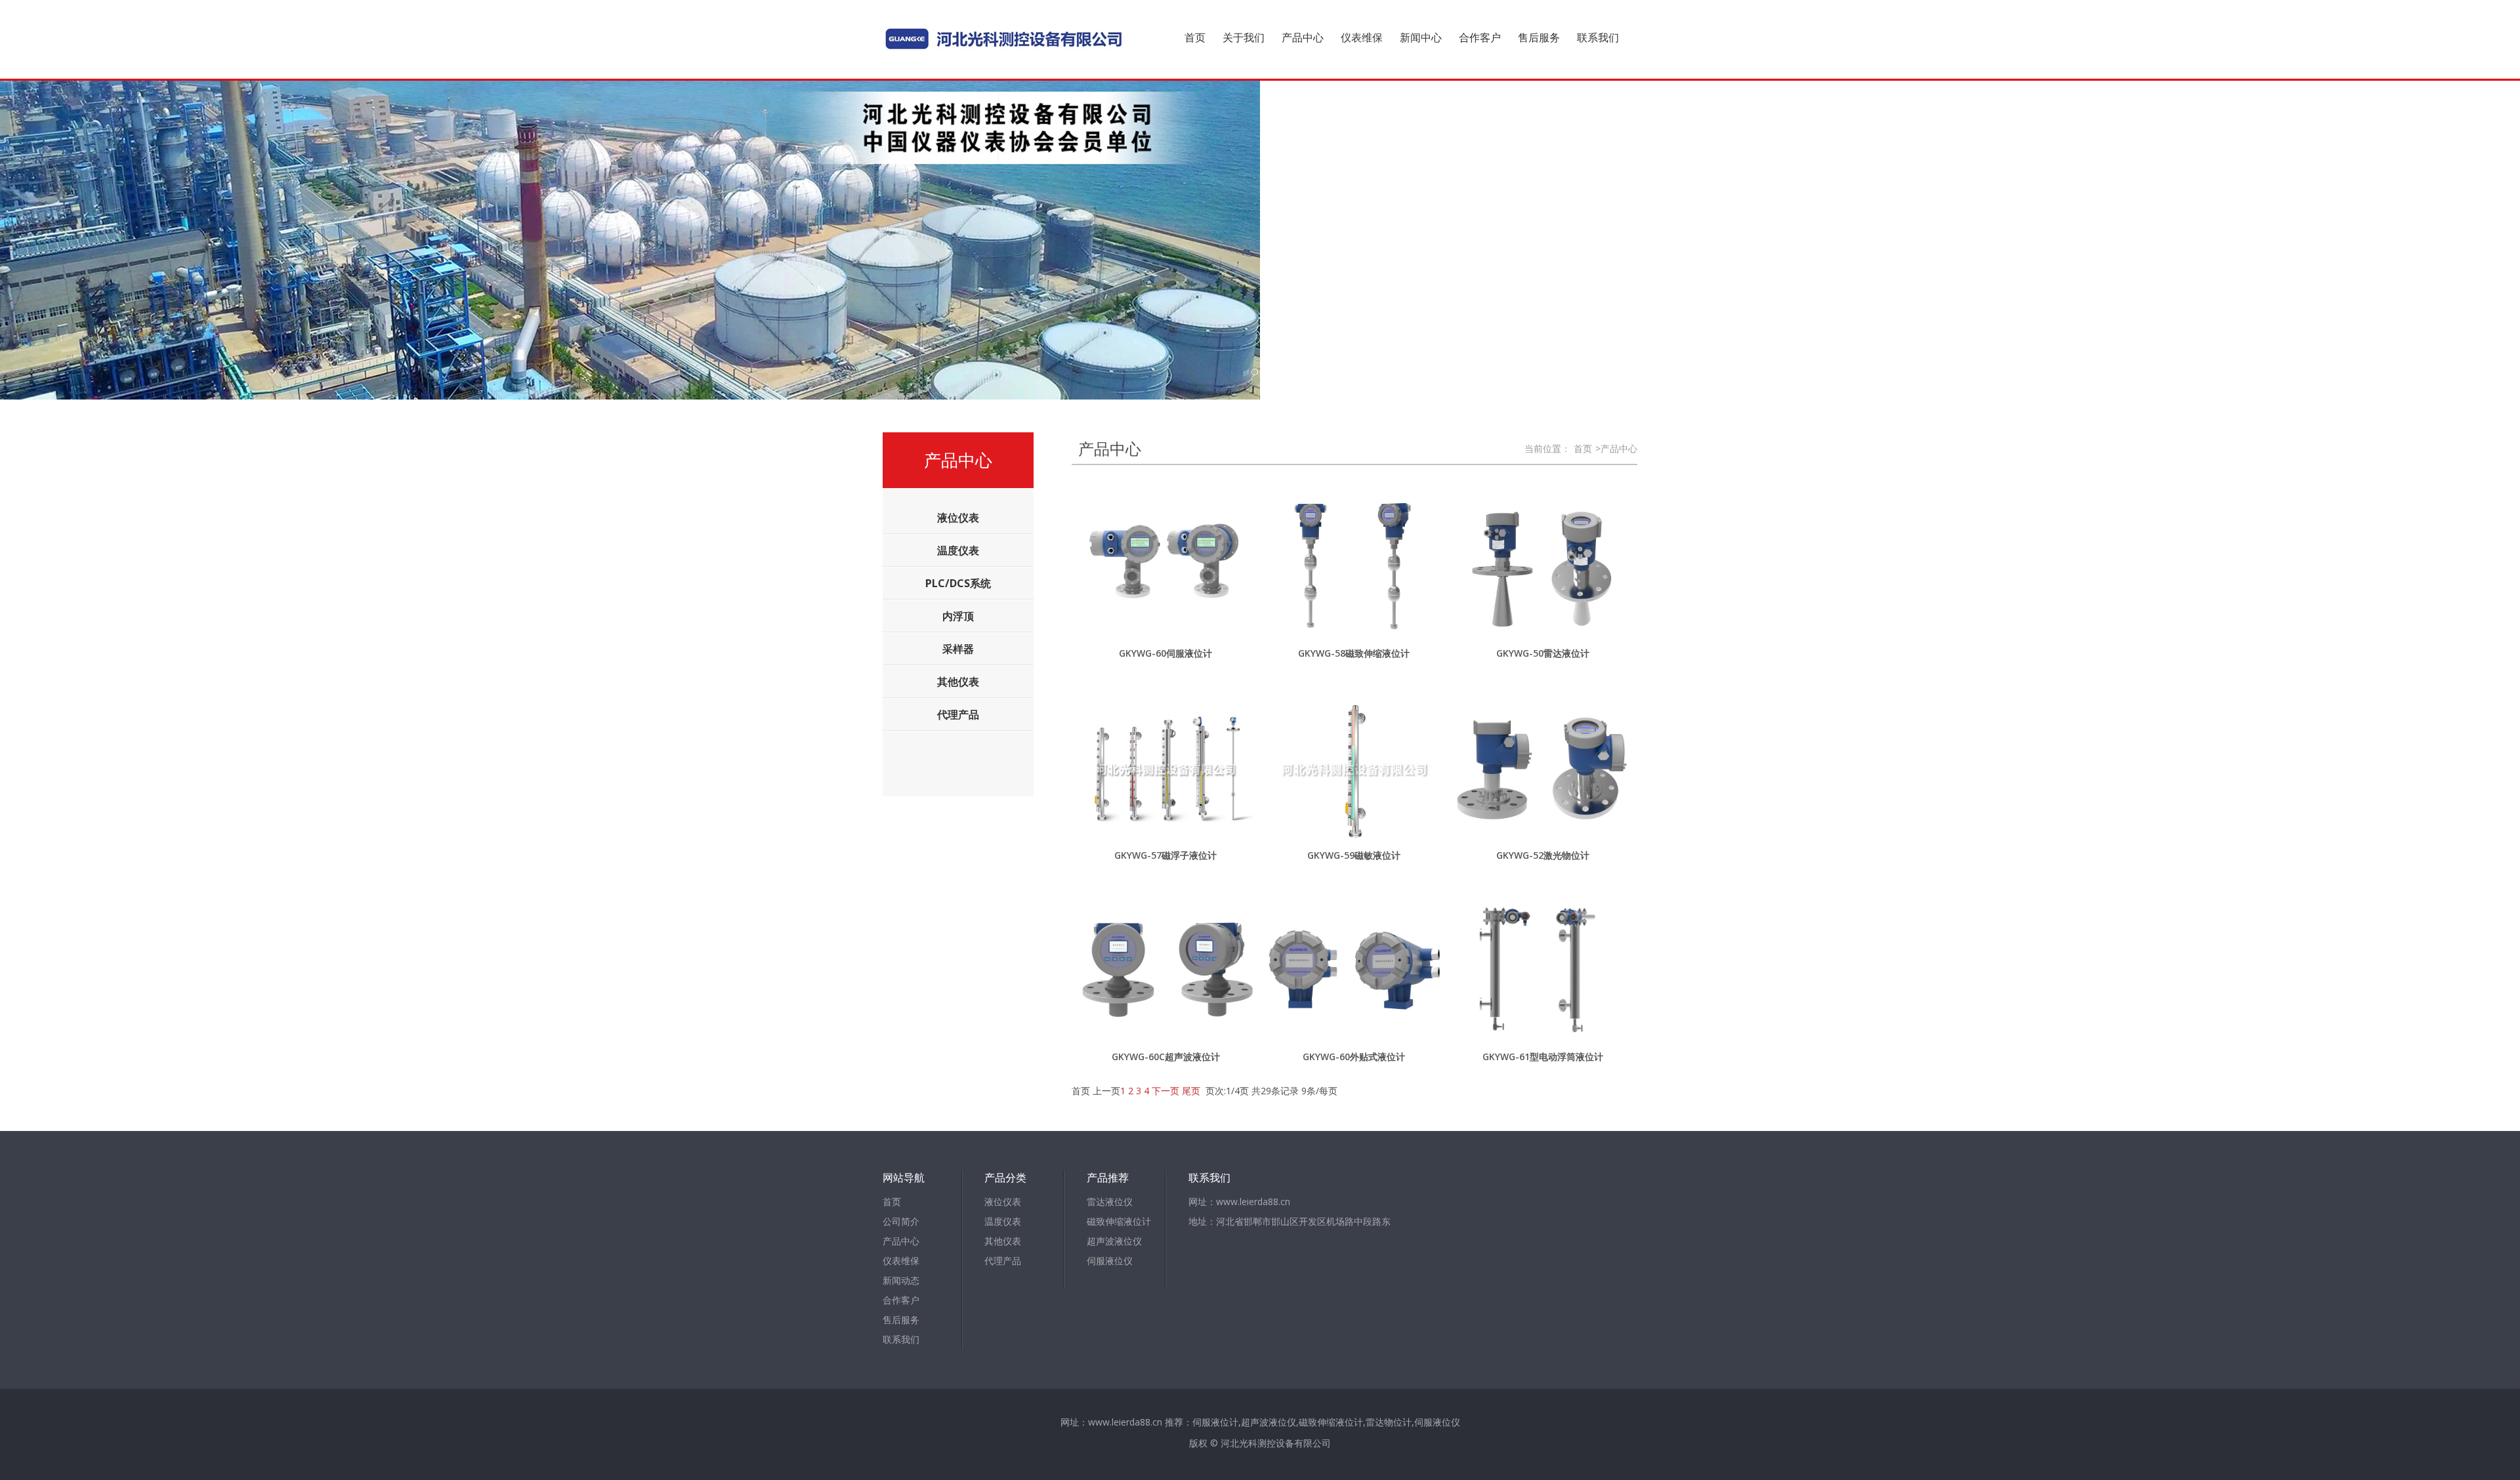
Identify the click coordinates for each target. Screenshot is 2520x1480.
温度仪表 (1003, 1221)
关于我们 (1244, 37)
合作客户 (1480, 37)
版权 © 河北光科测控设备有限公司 (1260, 1443)
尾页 (1191, 1091)
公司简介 (901, 1221)
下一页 (1165, 1091)
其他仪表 (1003, 1241)
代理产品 (1003, 1261)
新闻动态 (901, 1280)
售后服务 (1539, 37)
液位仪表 (1003, 1202)
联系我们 (1598, 37)
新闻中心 (1421, 37)
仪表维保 (1362, 37)
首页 (1195, 37)
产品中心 (1303, 37)
